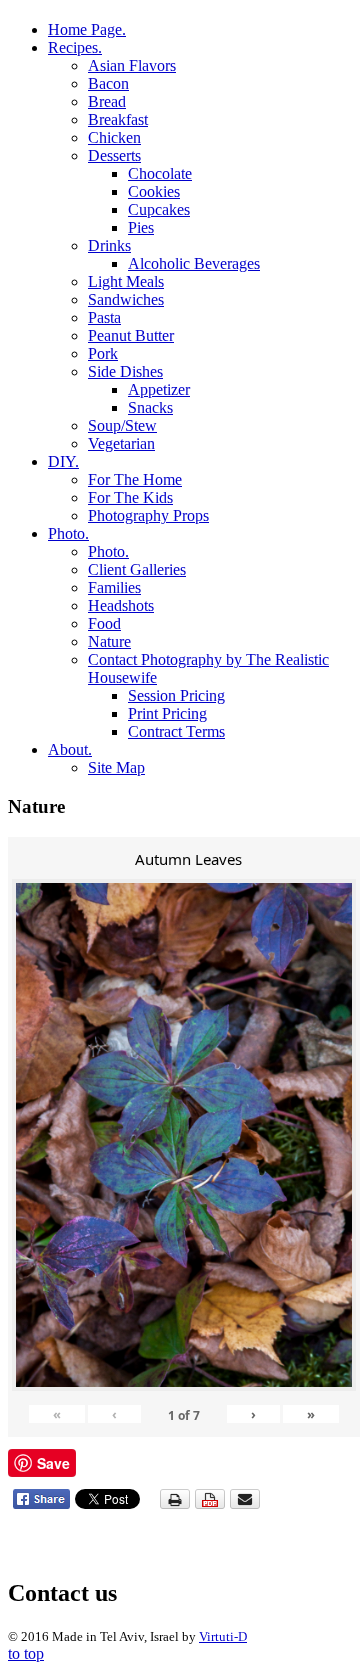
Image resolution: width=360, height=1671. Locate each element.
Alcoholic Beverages (194, 263)
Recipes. (75, 47)
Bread (107, 101)
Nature (109, 641)
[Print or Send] (212, 1505)
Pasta (104, 317)
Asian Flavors (132, 65)
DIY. (63, 461)
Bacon (108, 83)
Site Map (116, 767)
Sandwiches (126, 299)
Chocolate (160, 173)
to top (26, 1653)
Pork (103, 353)
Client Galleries (137, 569)
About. (70, 749)
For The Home (135, 479)
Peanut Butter (131, 335)
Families (114, 587)
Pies (141, 227)
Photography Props (148, 515)
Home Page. (87, 29)
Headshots (121, 605)
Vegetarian (121, 443)
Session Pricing (176, 695)
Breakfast (118, 119)
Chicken (114, 137)
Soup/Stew (122, 425)
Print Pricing (167, 713)
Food (104, 623)
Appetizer (159, 389)
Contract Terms (176, 731)
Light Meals (126, 281)
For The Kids (130, 497)
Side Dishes (125, 371)
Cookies (154, 191)
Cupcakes (159, 209)
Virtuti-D (223, 1636)
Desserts (114, 155)
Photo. (68, 533)
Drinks (109, 245)
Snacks (150, 407)
